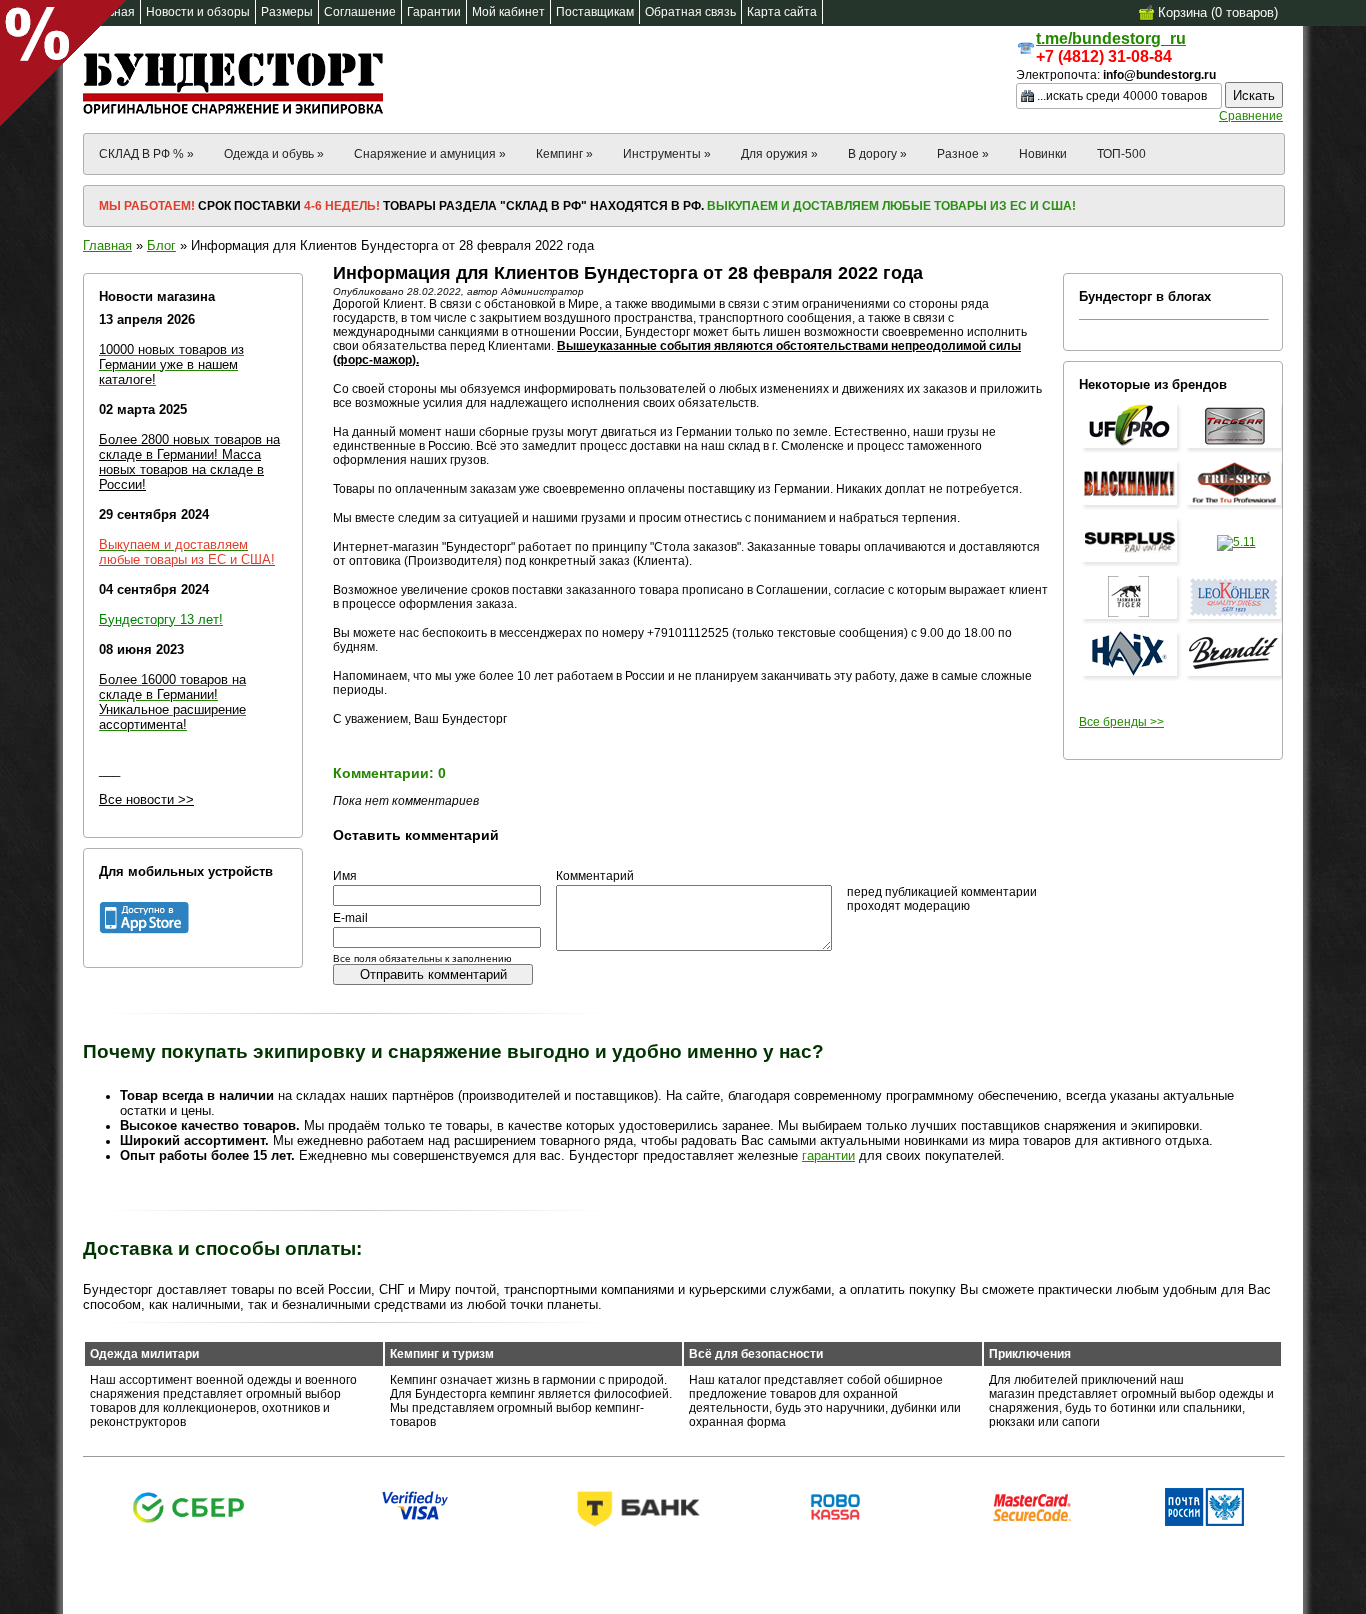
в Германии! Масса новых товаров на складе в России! (181, 469)
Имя (345, 876)
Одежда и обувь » (274, 154)
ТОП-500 (1121, 154)
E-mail (350, 918)
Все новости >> (146, 799)
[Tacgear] (1236, 449)
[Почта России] (1204, 1522)
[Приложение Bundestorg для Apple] (144, 930)
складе (122, 454)
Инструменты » (667, 154)
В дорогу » (877, 154)
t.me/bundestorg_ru (1111, 38)
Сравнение (1251, 116)
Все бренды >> (1121, 722)
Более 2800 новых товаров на (189, 439)
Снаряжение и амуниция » (430, 154)
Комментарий (595, 876)
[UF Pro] (1132, 449)
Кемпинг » (564, 154)
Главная (107, 245)
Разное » (963, 154)
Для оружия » (779, 154)
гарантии (828, 1155)
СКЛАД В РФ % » (146, 154)
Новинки (1043, 154)
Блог (161, 245)
